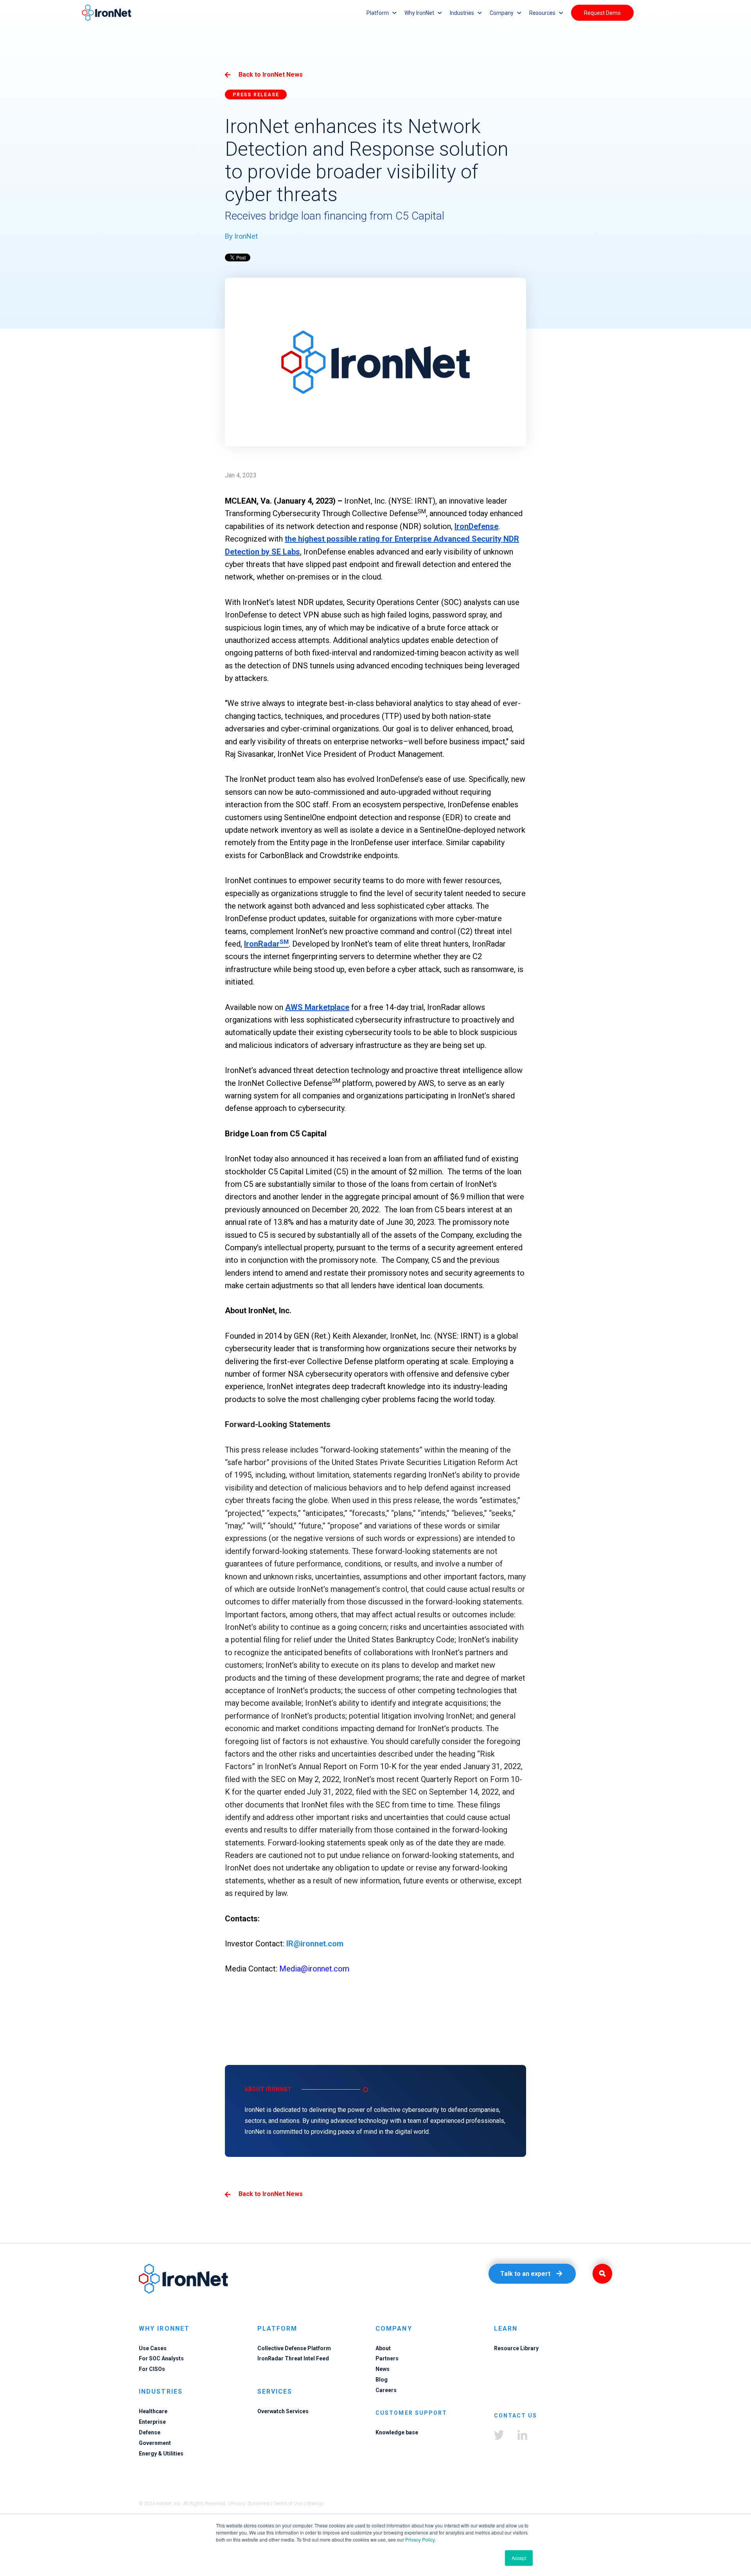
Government (155, 2443)
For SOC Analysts (161, 2358)
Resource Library (516, 2348)
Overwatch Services (283, 2411)
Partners (387, 2358)
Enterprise (152, 2422)
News (383, 2369)
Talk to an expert (525, 2274)
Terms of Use (288, 2504)
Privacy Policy (420, 2539)
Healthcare (153, 2411)
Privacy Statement (250, 2504)
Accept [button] (519, 2558)
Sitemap (315, 2504)
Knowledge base (397, 2432)
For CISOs (152, 2369)
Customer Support (411, 2413)
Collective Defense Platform (294, 2348)
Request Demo (602, 13)
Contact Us (516, 2416)
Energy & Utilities (161, 2454)
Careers (386, 2390)
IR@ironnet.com (315, 1944)
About (383, 2348)
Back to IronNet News (271, 75)
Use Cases (153, 2348)
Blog (382, 2380)
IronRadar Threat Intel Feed (293, 2358)
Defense (150, 2432)
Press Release (256, 95)
